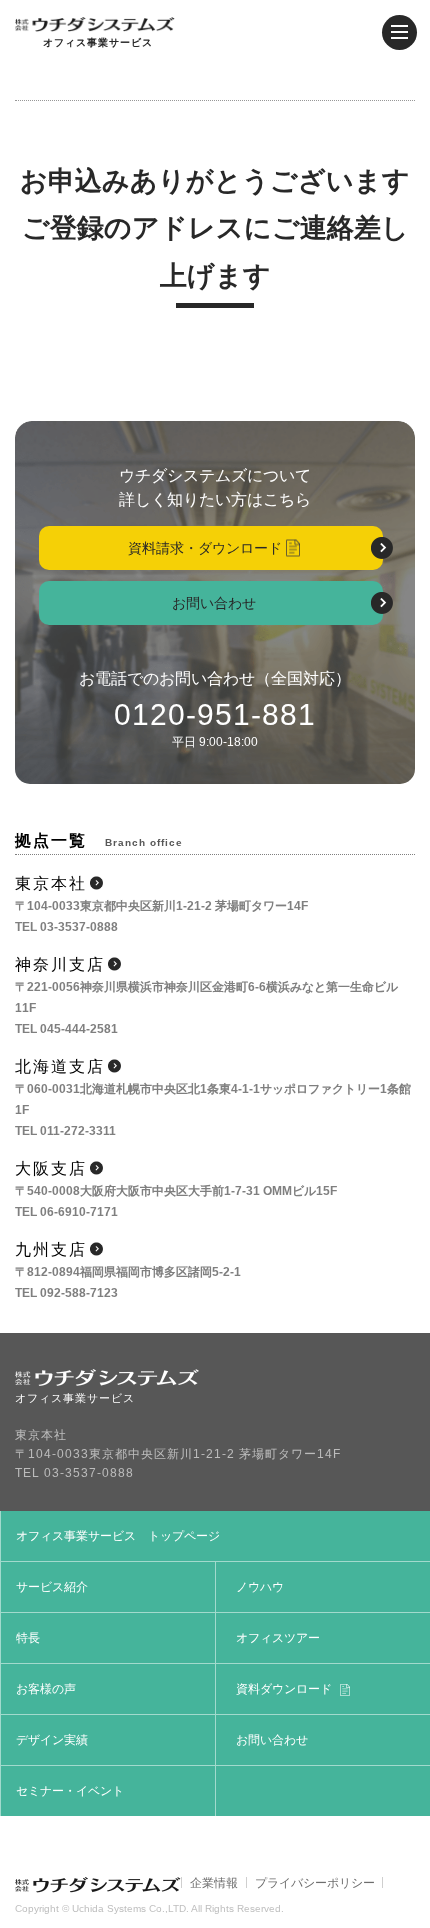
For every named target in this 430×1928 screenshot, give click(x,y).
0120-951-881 (215, 714)
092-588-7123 (79, 1293)
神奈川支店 (60, 964)
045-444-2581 (79, 1029)
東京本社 (51, 883)
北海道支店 (60, 1066)
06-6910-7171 (79, 1212)
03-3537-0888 (79, 927)
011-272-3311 (78, 1131)
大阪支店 (51, 1168)
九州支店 (51, 1249)
